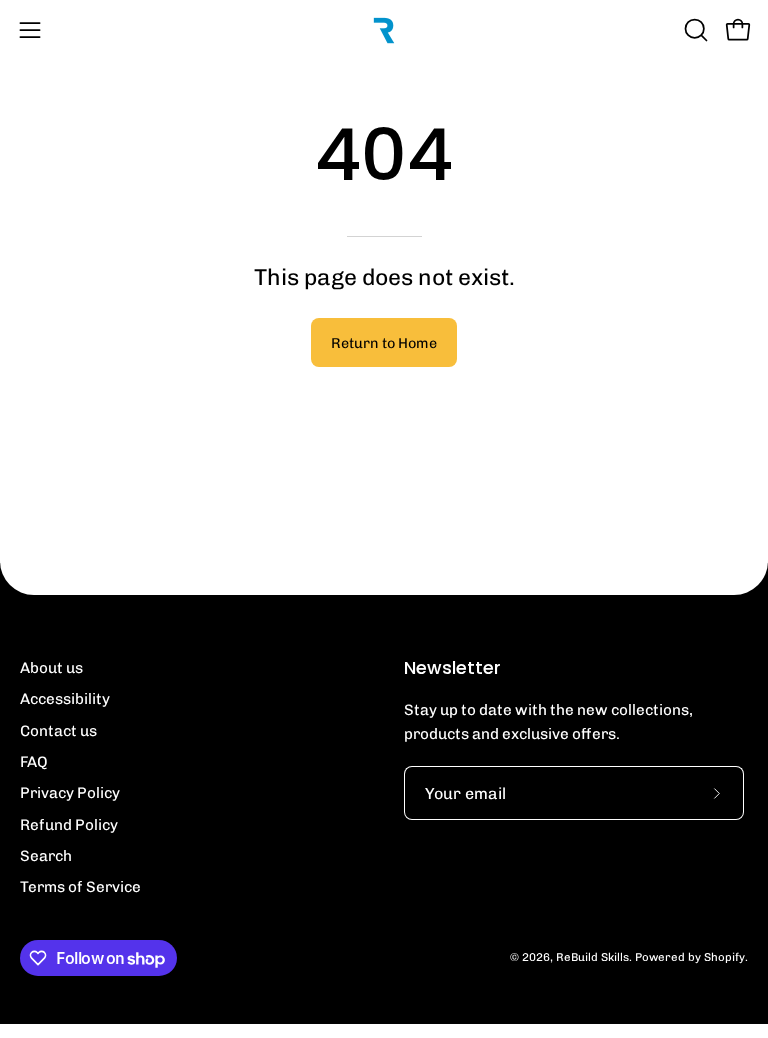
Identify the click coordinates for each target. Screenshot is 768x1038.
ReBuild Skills (592, 957)
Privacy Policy (70, 793)
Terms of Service (80, 887)
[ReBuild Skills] (384, 30)
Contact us (58, 731)
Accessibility (65, 699)
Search (46, 856)
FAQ (34, 762)
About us (51, 668)
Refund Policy (69, 825)
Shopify (724, 957)
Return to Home (384, 343)
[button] (694, 30)
